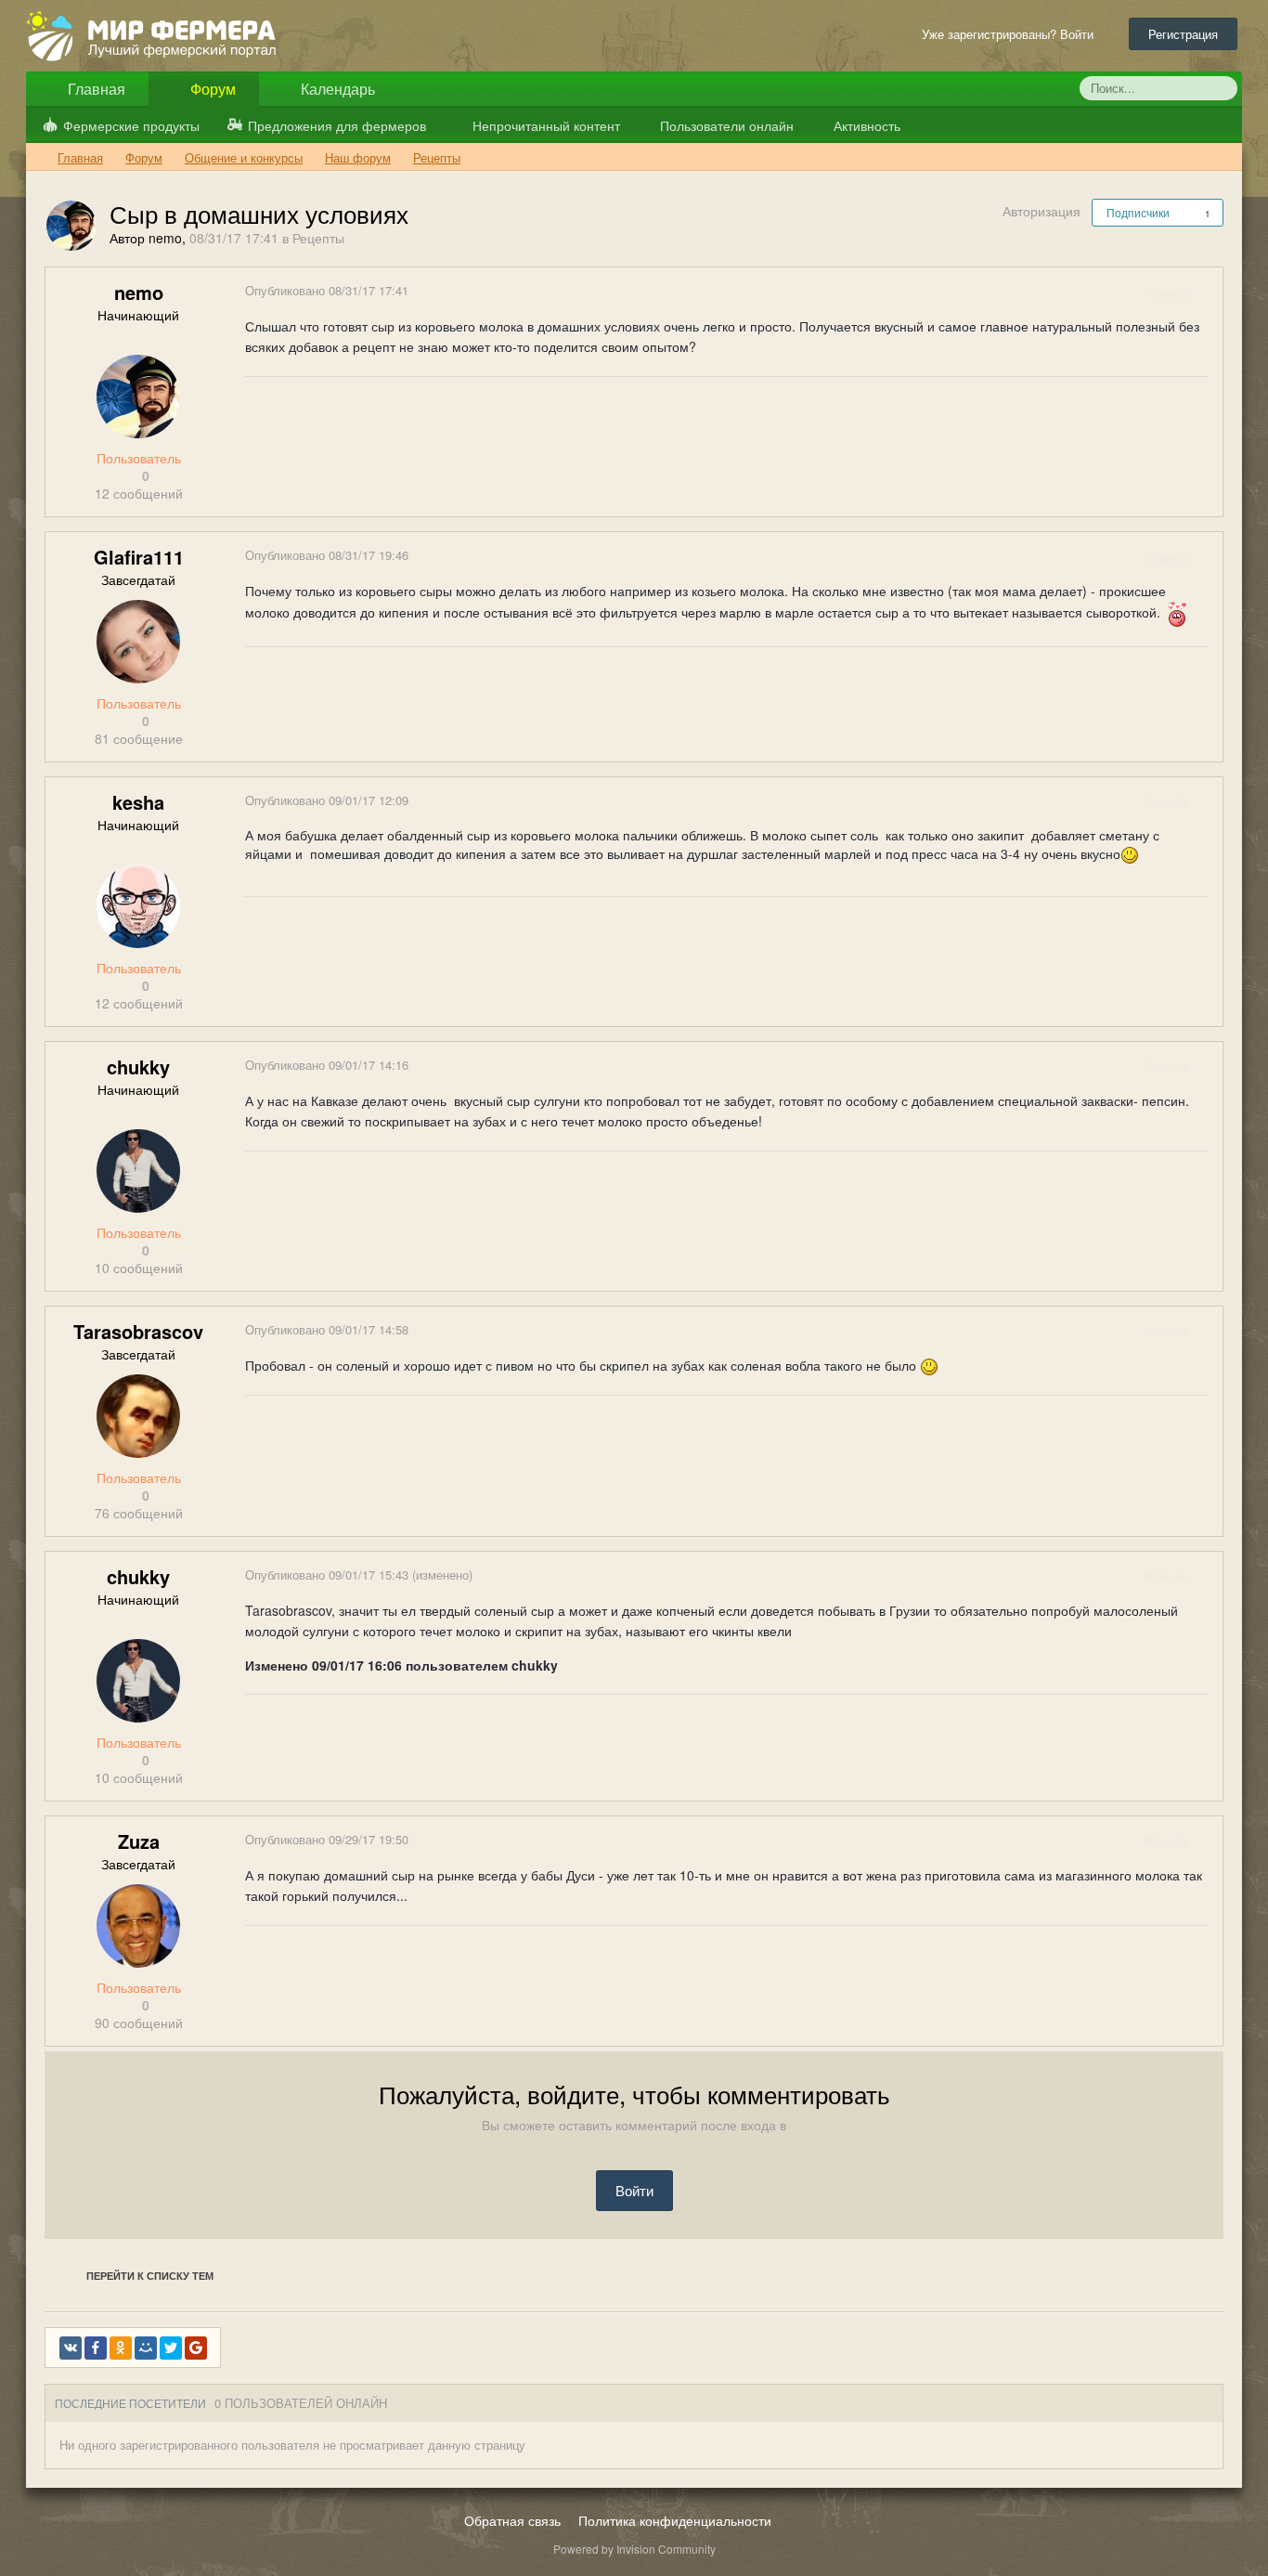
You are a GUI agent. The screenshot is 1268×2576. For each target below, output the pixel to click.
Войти (634, 2190)
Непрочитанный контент (546, 125)
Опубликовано (327, 290)
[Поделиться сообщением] (1208, 292)
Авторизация (1042, 211)
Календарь (336, 89)
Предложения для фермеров (337, 125)
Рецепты (318, 238)
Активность (865, 125)
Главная (95, 89)
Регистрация (1183, 34)
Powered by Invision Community (634, 2549)
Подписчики (1138, 212)
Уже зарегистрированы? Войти (1011, 34)
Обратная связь (512, 2520)
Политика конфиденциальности (675, 2520)
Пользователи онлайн (725, 125)
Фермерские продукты (131, 125)
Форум (211, 89)
